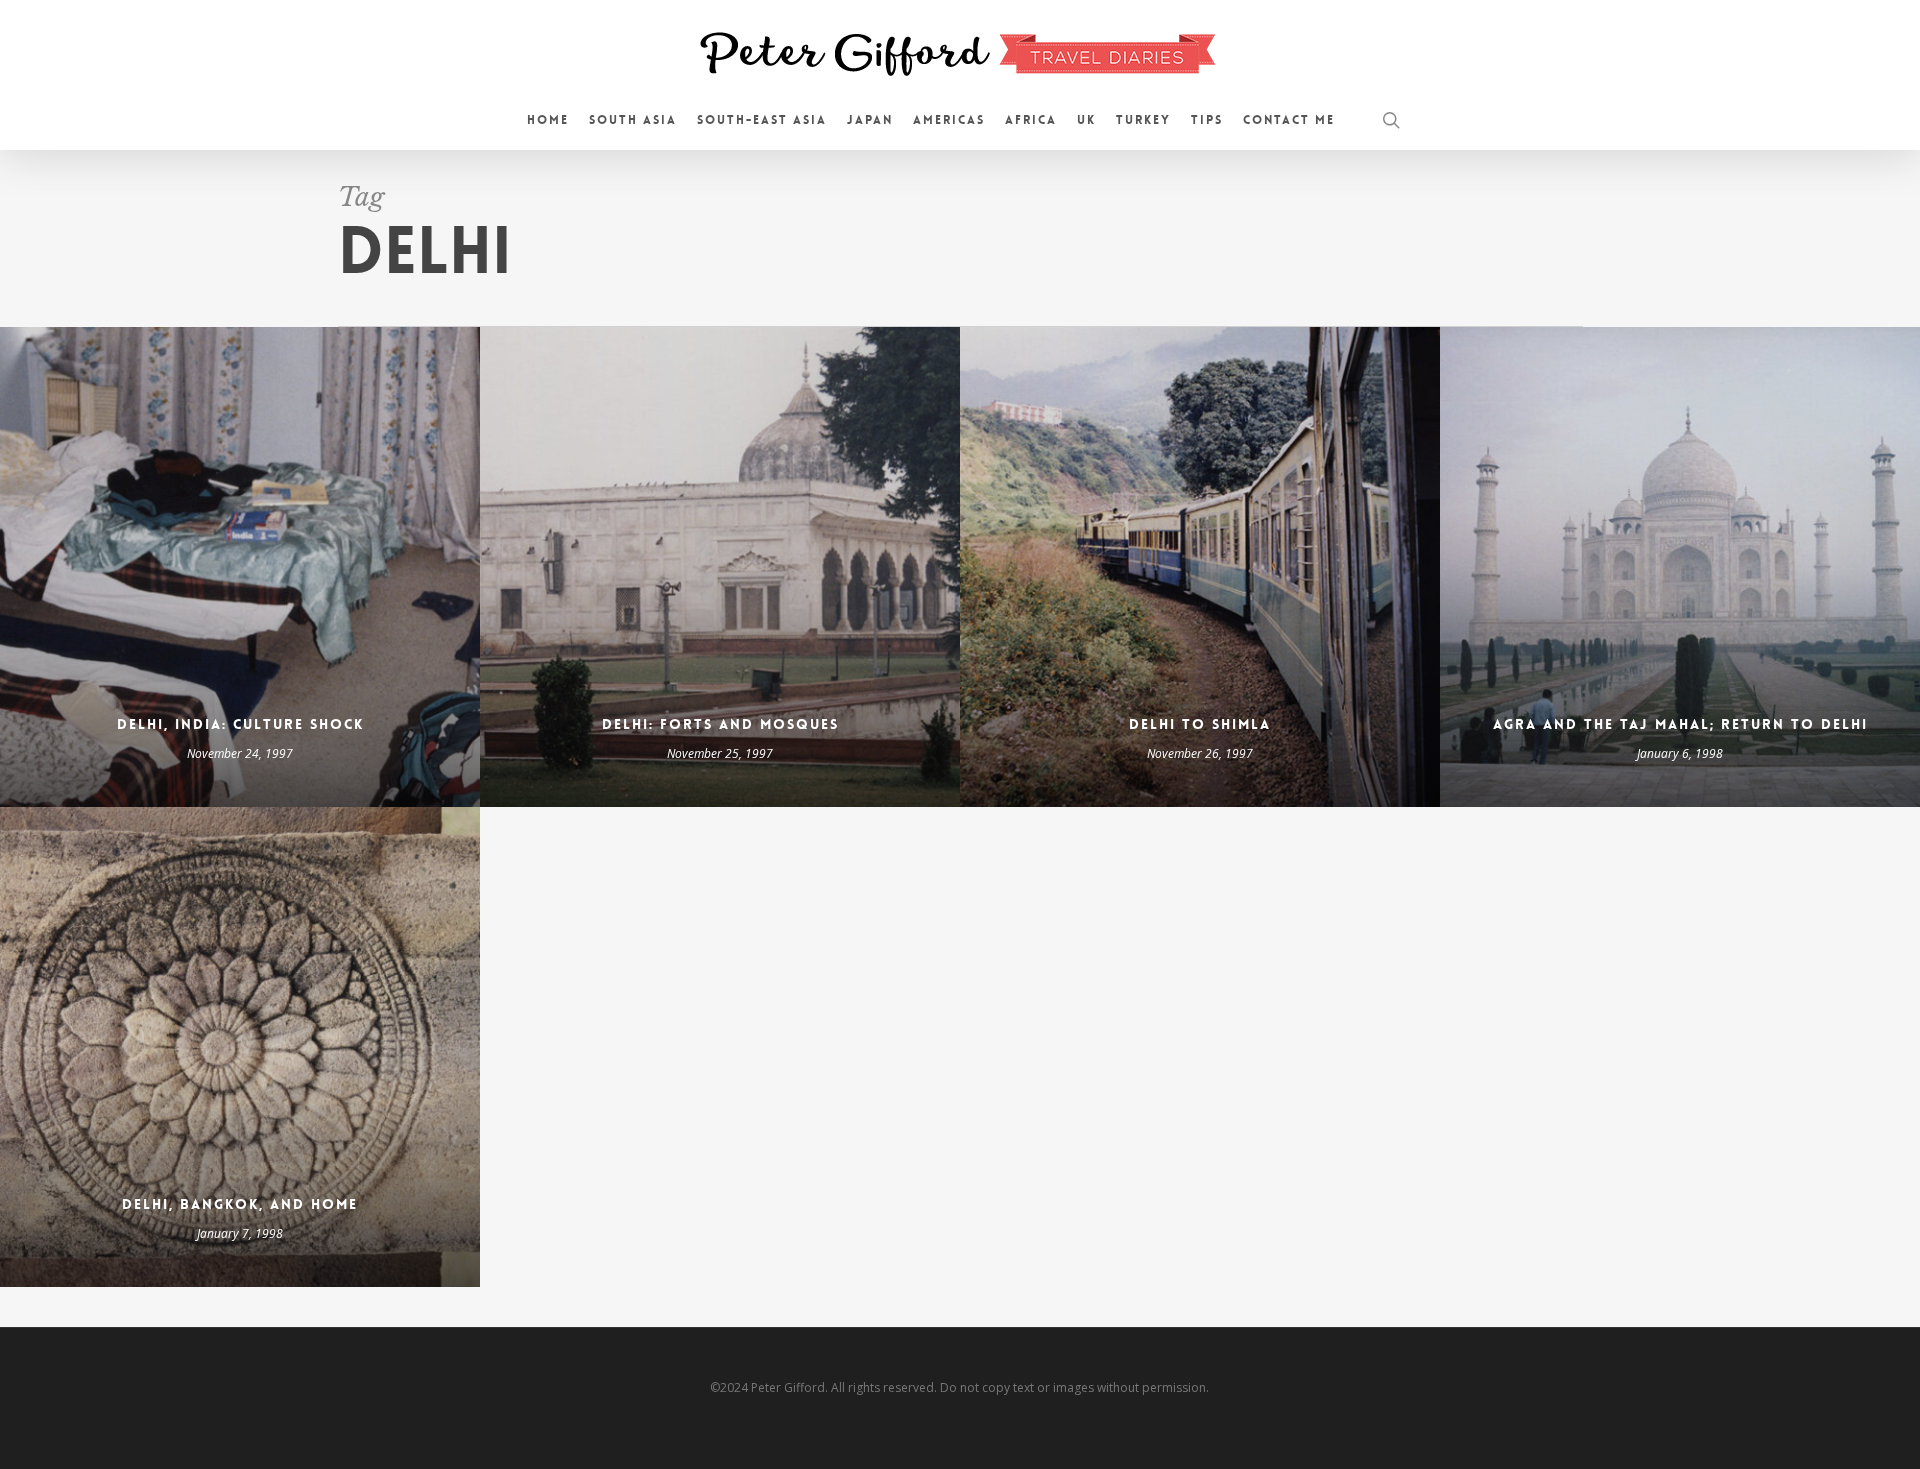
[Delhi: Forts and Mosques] (720, 567)
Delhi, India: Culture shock (240, 724)
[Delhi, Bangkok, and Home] (240, 1047)
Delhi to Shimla (1200, 724)
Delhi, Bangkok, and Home (240, 1204)
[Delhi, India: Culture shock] (240, 567)
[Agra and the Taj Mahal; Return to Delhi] (1680, 567)
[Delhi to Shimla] (1200, 567)
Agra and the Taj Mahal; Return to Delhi (1680, 724)
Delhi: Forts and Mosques (720, 724)
